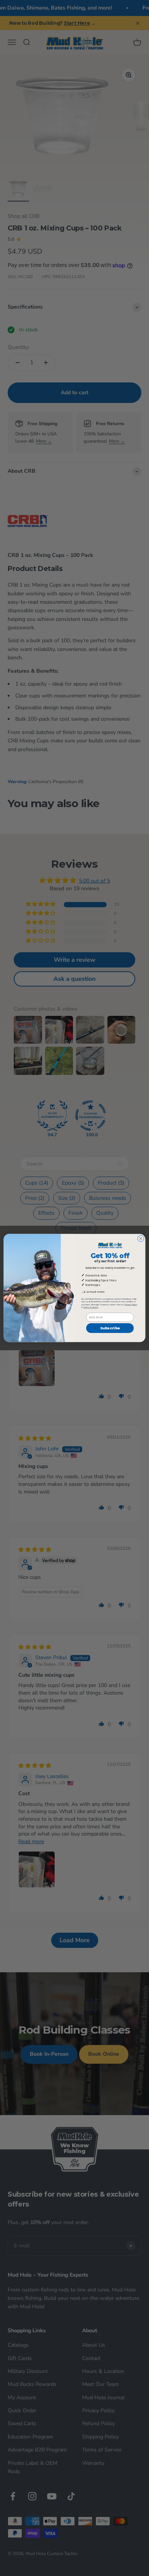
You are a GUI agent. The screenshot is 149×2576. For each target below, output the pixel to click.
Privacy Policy (131, 1305)
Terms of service (91, 1308)
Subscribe (110, 1328)
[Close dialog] (141, 1238)
